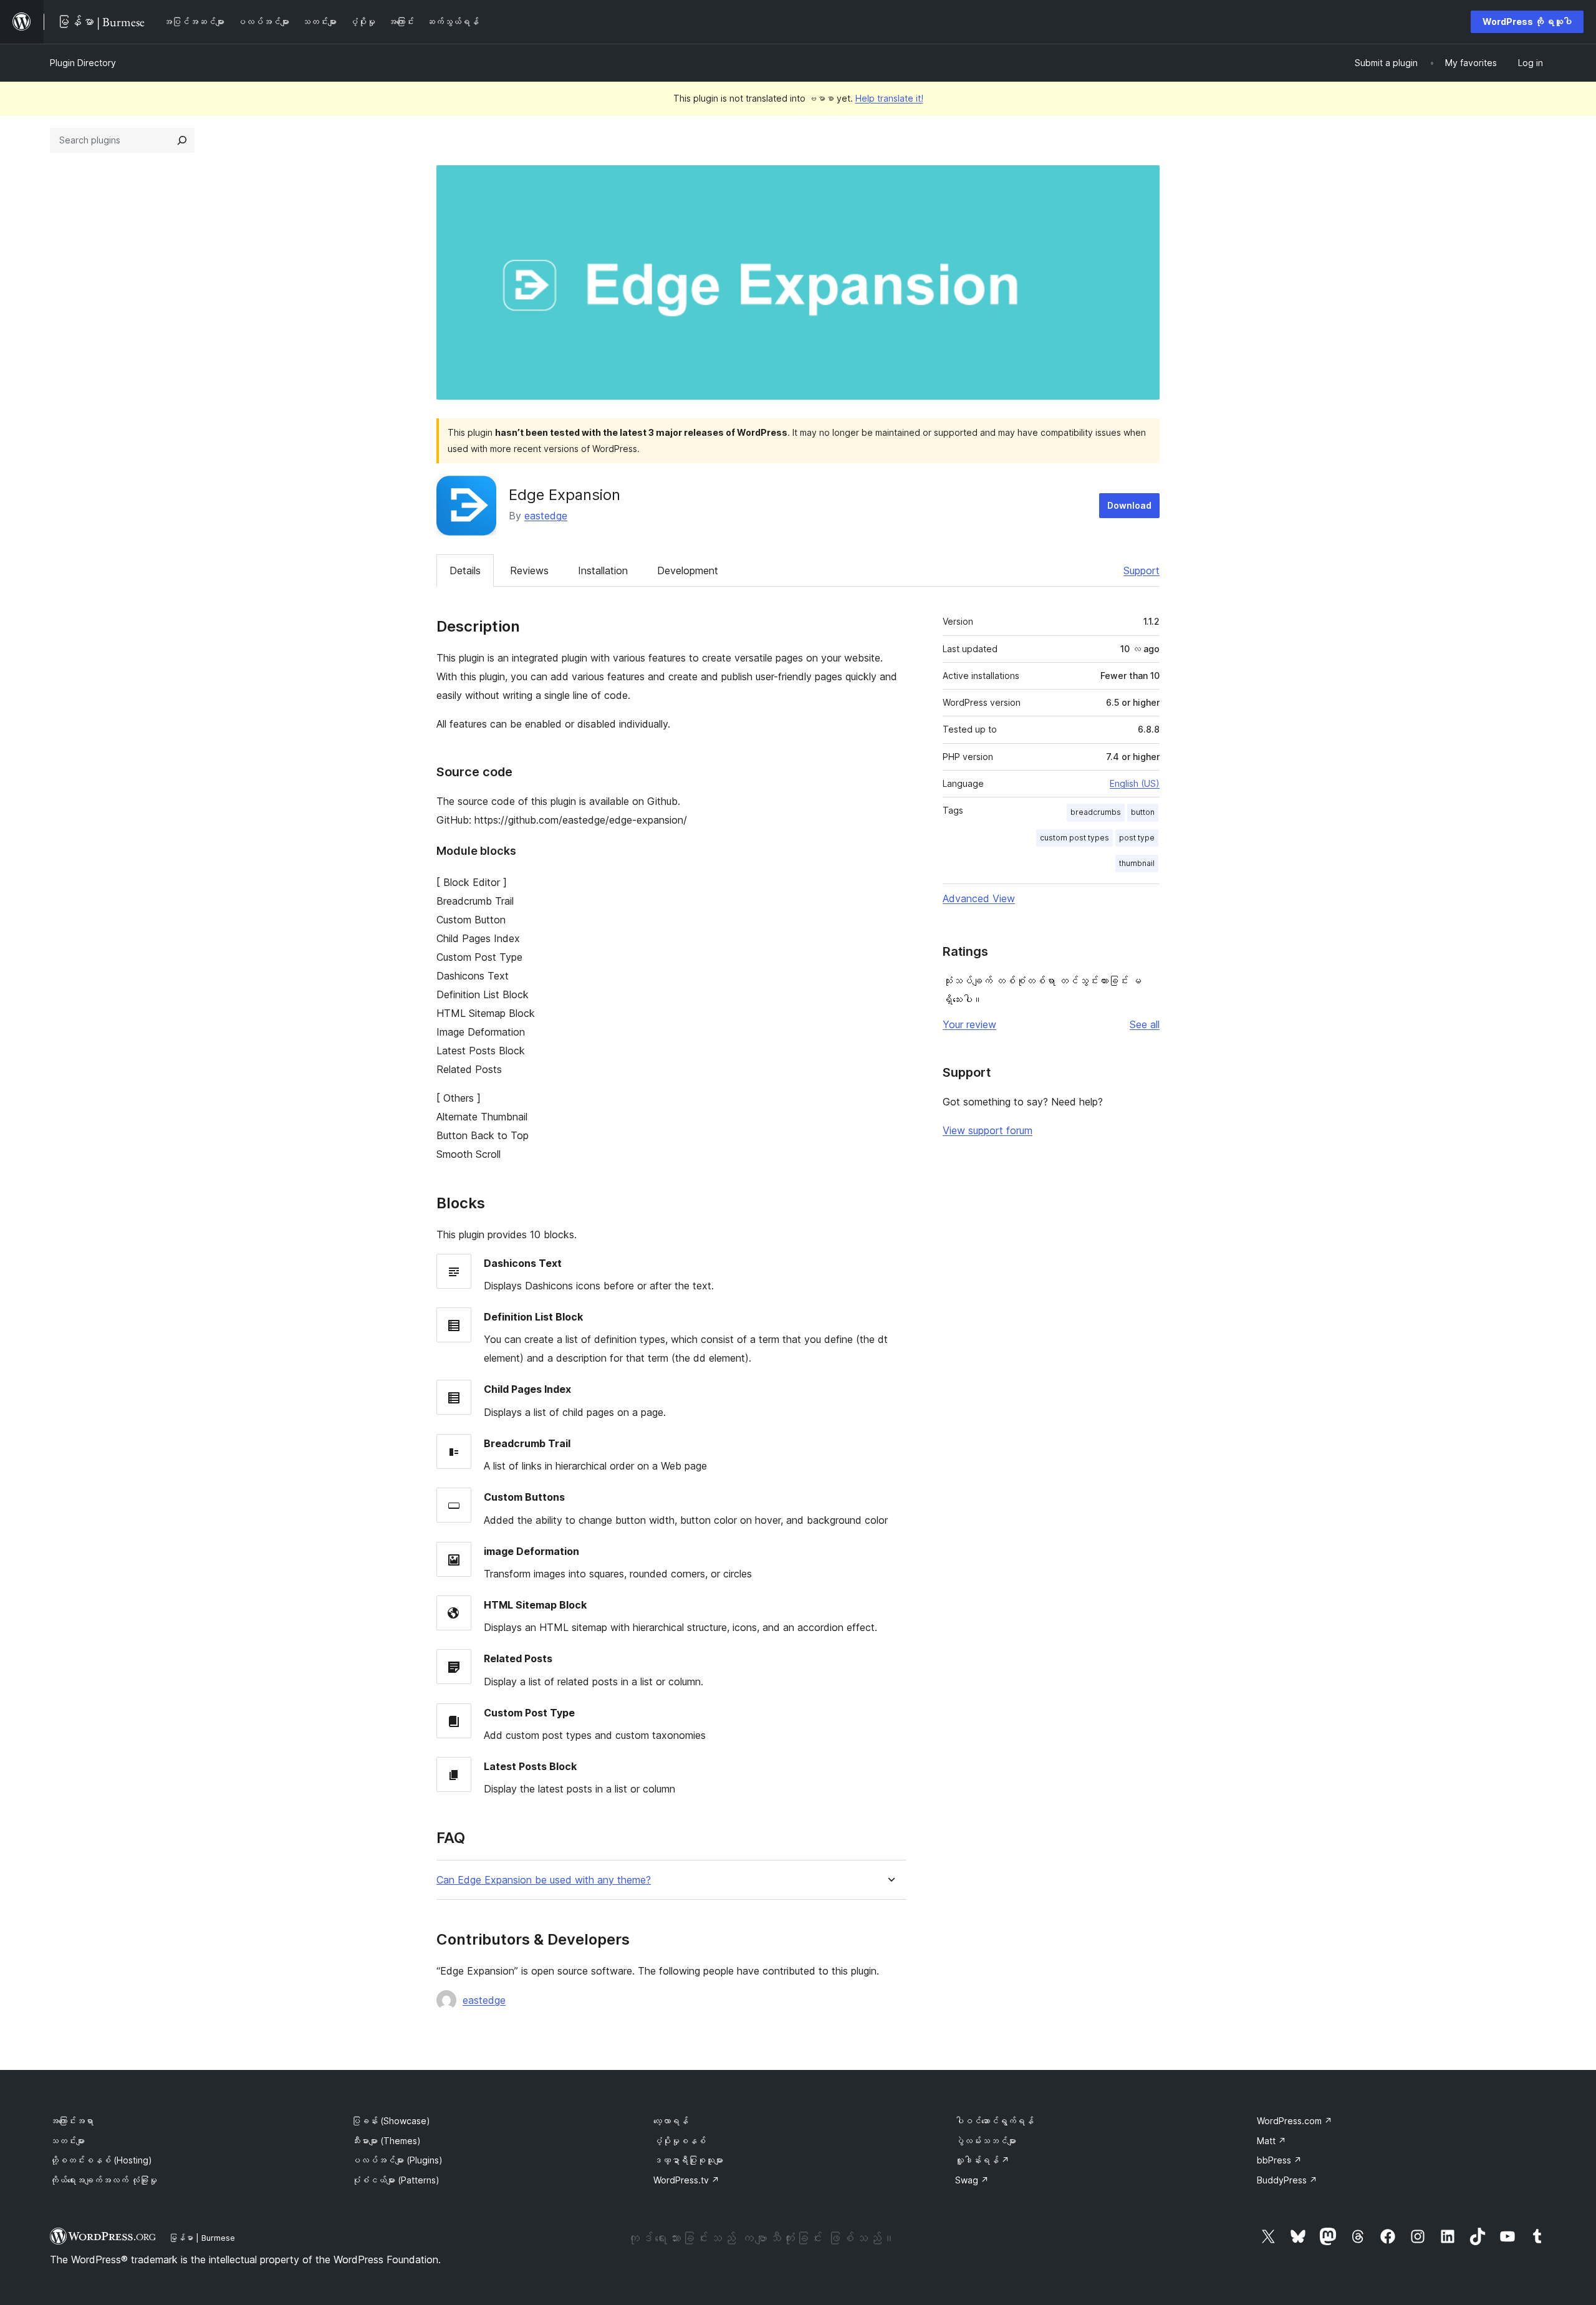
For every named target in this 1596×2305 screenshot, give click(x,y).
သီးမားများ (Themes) (386, 2141)
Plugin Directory (83, 63)
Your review (969, 1024)
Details (465, 570)
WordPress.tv (686, 2180)
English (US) (1135, 783)
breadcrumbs (1096, 812)
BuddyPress (1287, 2180)
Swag (972, 2180)
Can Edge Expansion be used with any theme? (544, 1880)
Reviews (529, 570)
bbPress (1279, 2160)
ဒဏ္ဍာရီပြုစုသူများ (688, 2160)
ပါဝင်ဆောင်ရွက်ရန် (994, 2121)
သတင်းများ (67, 2141)
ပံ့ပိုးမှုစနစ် (680, 2141)
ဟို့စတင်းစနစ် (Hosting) (101, 2160)
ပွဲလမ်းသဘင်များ (986, 2141)
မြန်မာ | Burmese (202, 2238)
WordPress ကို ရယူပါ (1527, 22)
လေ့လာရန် (671, 2121)
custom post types (1074, 838)
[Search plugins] (182, 140)
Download (1129, 505)
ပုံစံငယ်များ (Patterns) (396, 2180)
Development (688, 570)
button (1143, 812)
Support (1142, 570)
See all (1145, 1024)
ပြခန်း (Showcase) (391, 2121)
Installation (603, 570)
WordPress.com (1295, 2121)
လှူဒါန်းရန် (982, 2160)
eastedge (546, 516)
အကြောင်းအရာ (72, 2121)
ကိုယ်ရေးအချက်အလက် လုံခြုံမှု (103, 2180)
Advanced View (979, 898)
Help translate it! (889, 98)
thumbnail (1137, 863)
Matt (1272, 2141)
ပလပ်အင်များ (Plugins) (397, 2160)
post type (1137, 838)
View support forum (988, 1130)
